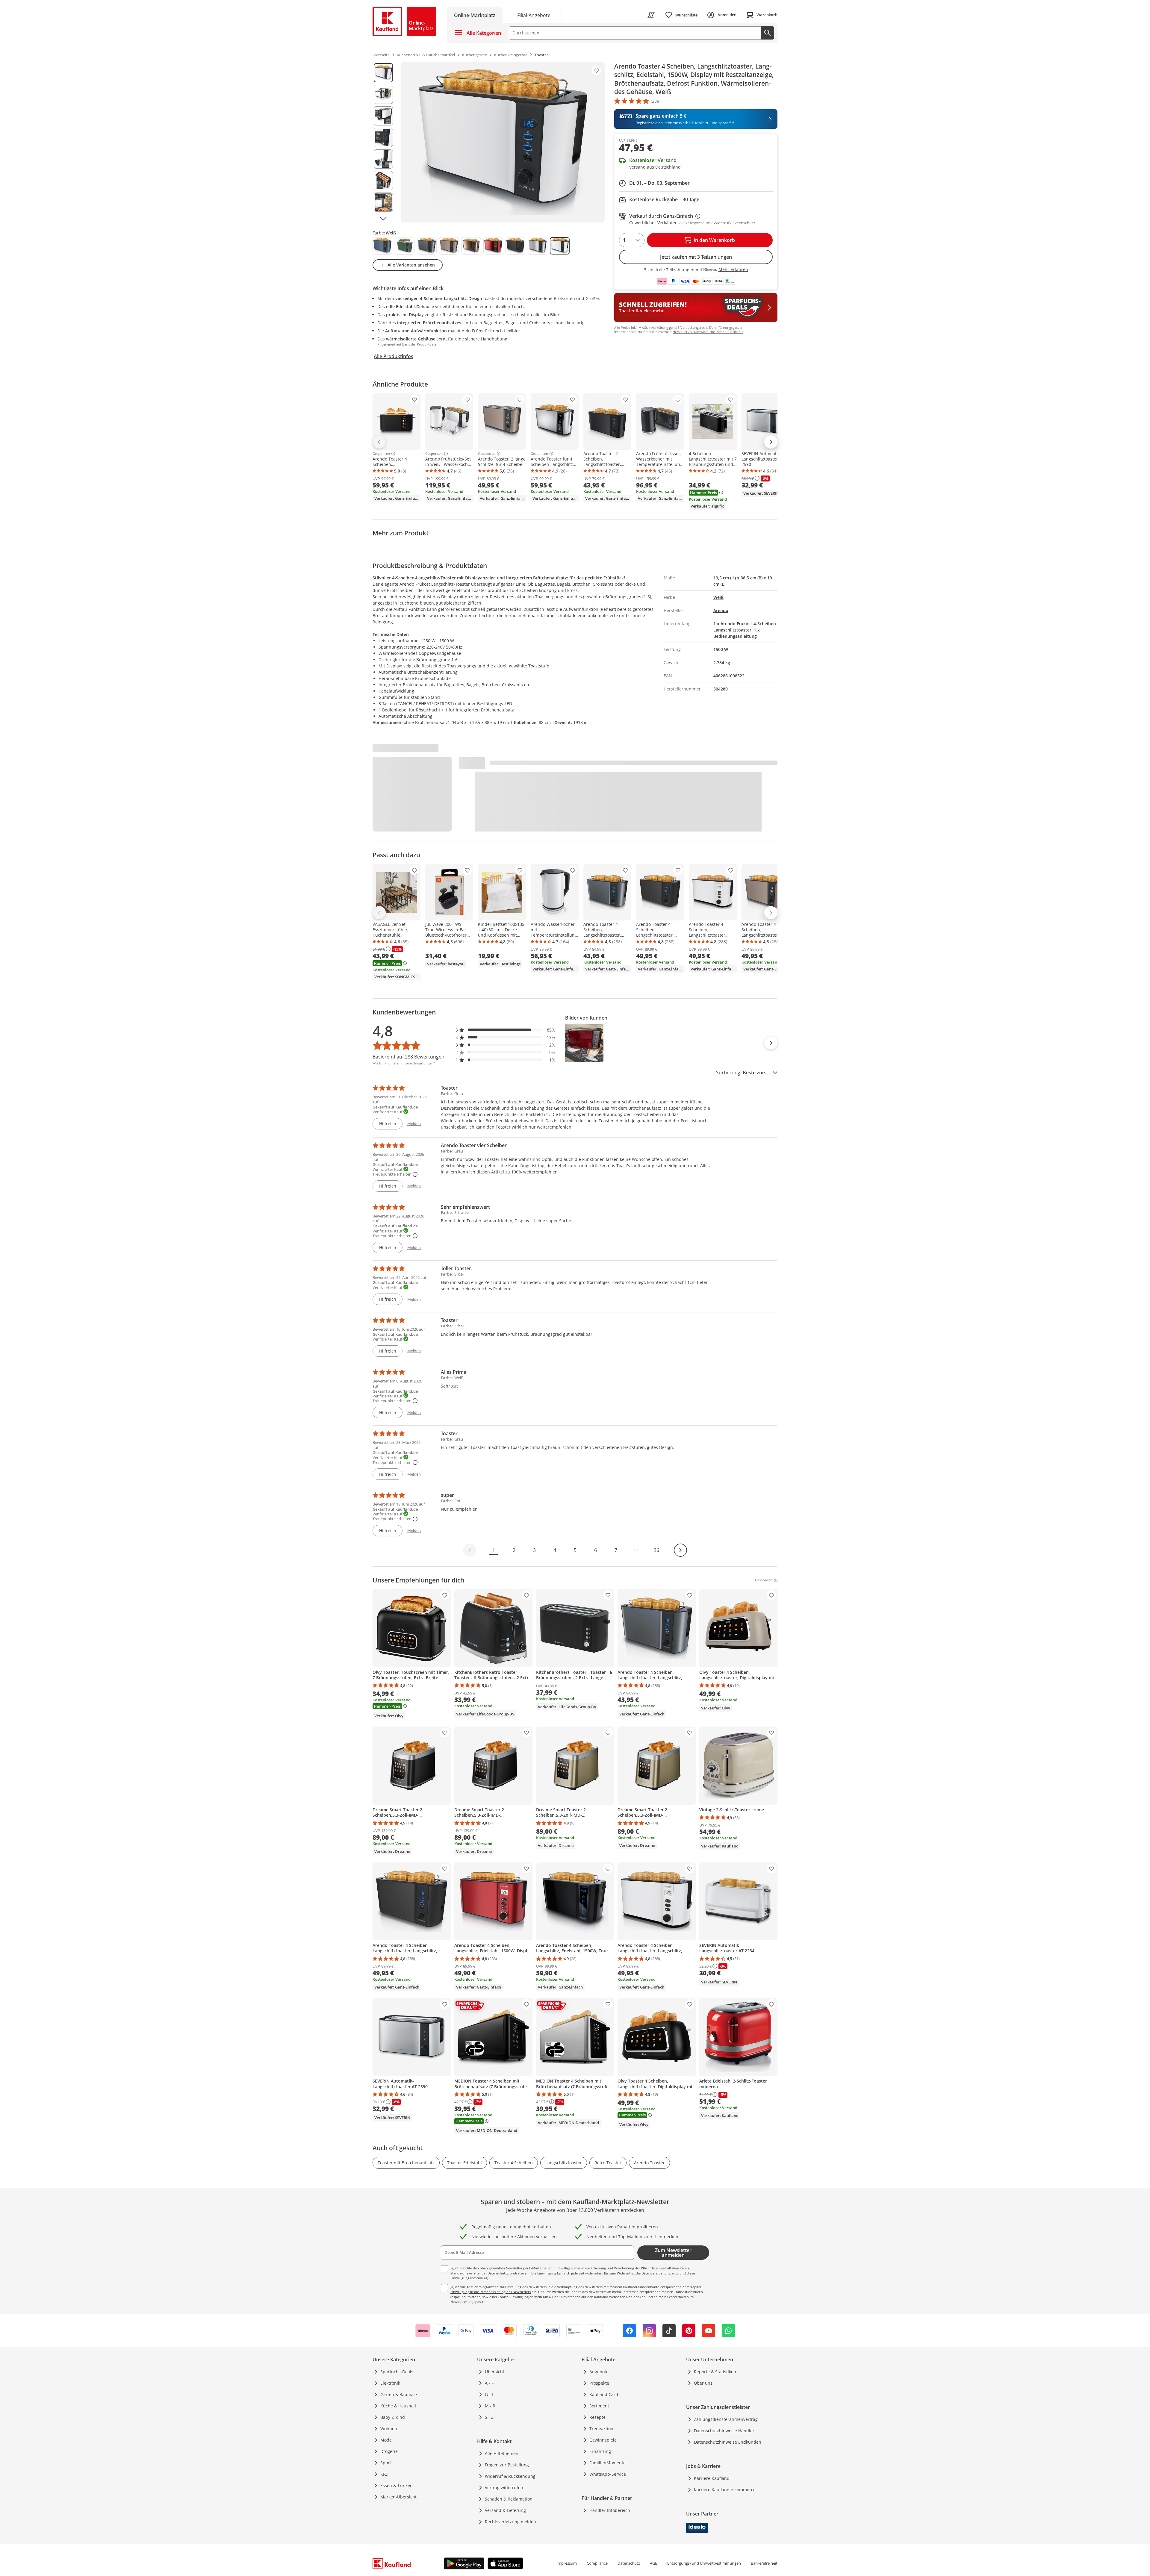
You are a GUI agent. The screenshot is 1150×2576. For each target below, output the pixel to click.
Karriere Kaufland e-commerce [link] (725, 2490)
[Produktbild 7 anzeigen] (383, 202)
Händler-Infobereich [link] (610, 2510)
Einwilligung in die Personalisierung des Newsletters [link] (491, 2292)
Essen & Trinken (397, 2485)
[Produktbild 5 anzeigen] (383, 159)
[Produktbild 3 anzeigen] (383, 116)
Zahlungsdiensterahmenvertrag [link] (726, 2419)
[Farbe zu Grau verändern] (427, 246)
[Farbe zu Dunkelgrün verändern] (405, 246)
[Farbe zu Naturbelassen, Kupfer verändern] (471, 246)
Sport (386, 2463)
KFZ (384, 2474)
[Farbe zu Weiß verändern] (560, 246)
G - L (489, 2394)
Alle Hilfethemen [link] (502, 2453)
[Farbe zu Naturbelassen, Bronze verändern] (449, 246)
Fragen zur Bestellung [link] (507, 2465)
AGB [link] (654, 2563)
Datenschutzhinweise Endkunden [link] (728, 2442)
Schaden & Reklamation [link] (509, 2499)
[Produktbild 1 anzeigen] (383, 73)
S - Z (489, 2417)
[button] (506, 1030)
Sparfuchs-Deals (397, 2372)
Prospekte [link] (599, 2383)
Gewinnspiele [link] (603, 2440)
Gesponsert (381, 454)
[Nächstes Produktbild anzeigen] (383, 219)
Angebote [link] (599, 2372)
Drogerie (389, 2451)
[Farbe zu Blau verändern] (382, 246)
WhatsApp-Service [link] (608, 2474)
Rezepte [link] (597, 2417)
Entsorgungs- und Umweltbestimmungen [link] (704, 2563)
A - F (489, 2383)
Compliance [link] (597, 2563)
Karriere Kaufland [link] (712, 2478)
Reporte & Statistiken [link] (715, 2372)
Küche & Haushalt (398, 2406)
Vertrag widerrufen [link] (504, 2488)
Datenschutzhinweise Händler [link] (724, 2431)
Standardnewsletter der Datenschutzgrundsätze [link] (487, 2273)
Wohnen (389, 2429)
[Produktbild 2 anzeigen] (383, 94)
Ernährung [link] (600, 2451)
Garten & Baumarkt (400, 2394)
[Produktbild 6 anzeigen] (383, 181)
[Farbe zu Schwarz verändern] (515, 246)
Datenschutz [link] (629, 2563)
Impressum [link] (567, 2563)
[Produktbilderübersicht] (383, 142)
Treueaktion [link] (601, 2429)
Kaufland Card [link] (604, 2394)
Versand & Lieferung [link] (505, 2510)
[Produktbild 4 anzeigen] (383, 137)
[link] (534, 15)
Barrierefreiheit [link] (764, 2563)
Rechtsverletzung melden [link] (510, 2522)
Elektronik (390, 2383)
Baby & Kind (393, 2417)
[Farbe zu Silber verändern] (538, 246)
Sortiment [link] (599, 2406)
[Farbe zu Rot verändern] (493, 246)
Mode (386, 2440)
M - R (490, 2406)
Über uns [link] (703, 2383)
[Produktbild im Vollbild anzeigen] (503, 142)
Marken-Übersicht (398, 2497)
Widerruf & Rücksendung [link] (510, 2476)
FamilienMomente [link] (607, 2463)
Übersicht (495, 2372)
